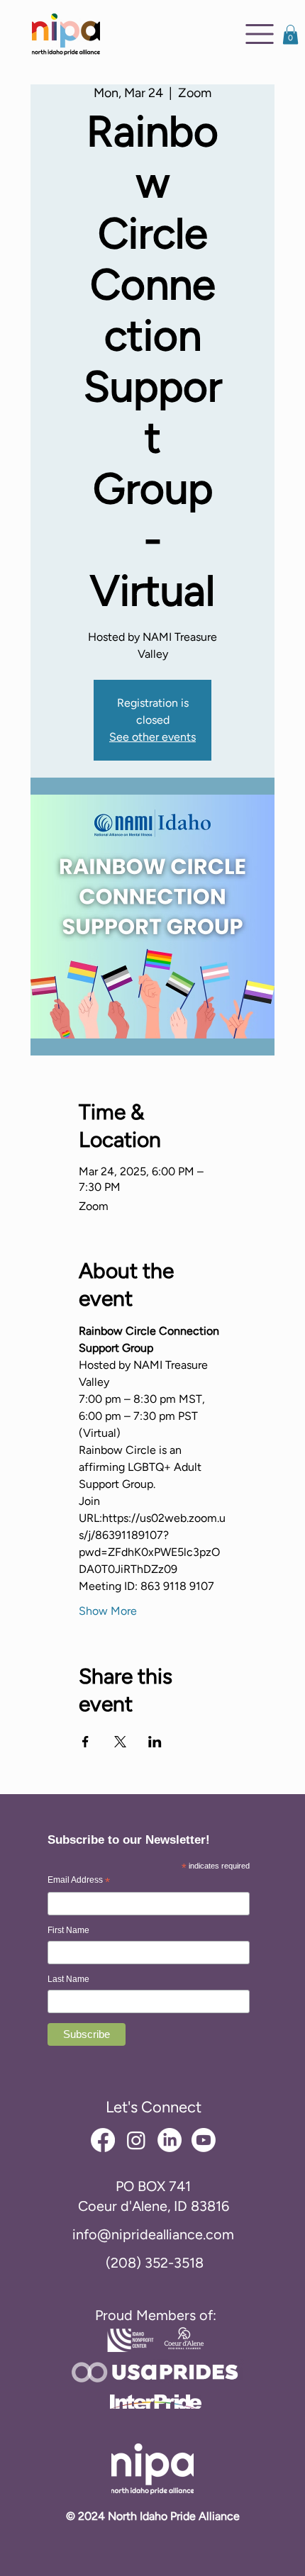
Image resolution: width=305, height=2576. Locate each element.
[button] (290, 34)
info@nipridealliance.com (153, 2234)
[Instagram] (136, 2140)
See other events (152, 737)
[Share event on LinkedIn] (155, 1742)
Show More (108, 1611)
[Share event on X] (120, 1742)
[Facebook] (103, 2140)
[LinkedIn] (170, 2140)
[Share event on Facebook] (85, 1742)
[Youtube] (204, 2140)
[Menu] (260, 34)
